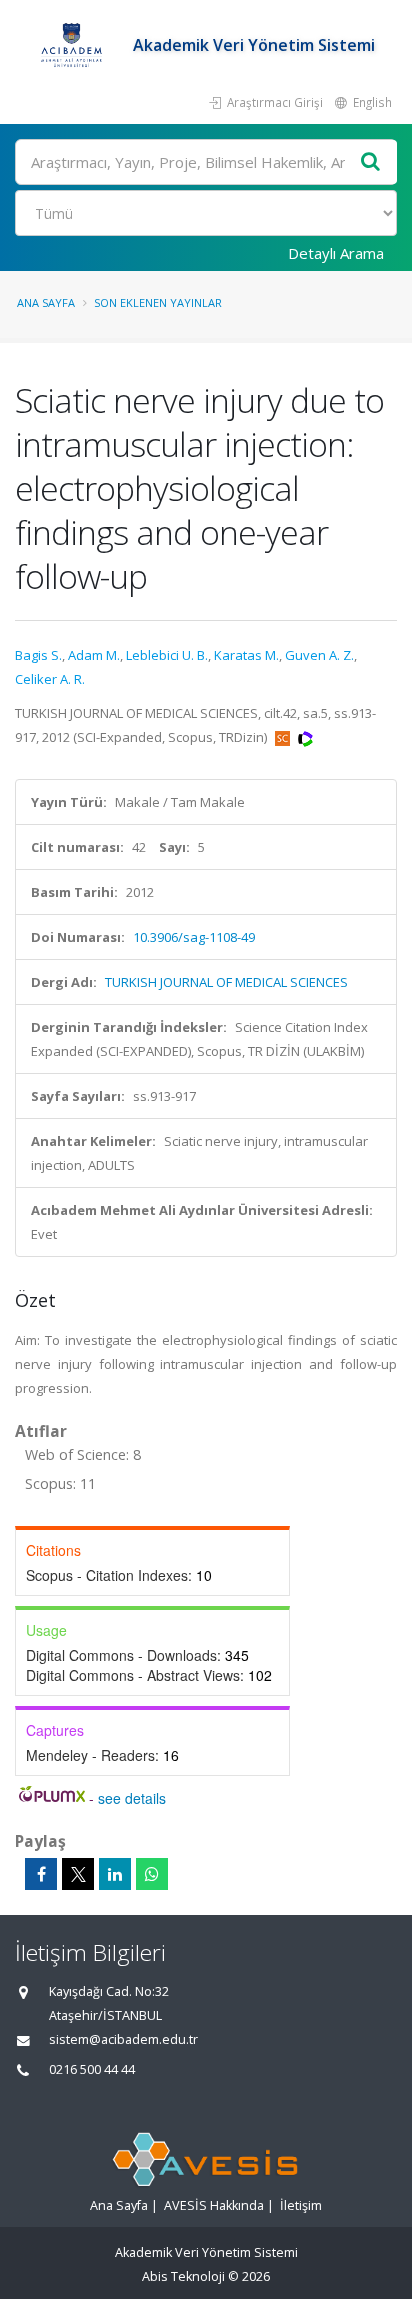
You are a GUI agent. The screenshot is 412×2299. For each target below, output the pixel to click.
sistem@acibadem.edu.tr (123, 2039)
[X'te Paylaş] (78, 1874)
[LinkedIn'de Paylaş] (115, 1874)
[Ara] (371, 162)
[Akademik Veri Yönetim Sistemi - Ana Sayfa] (74, 45)
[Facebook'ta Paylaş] (41, 1874)
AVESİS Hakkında (214, 2205)
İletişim (301, 2205)
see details (132, 1798)
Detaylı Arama (336, 253)
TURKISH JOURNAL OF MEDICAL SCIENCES (226, 982)
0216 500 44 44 (92, 2069)
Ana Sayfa (46, 302)
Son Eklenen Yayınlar (158, 302)
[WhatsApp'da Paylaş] (152, 1874)
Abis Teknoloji (183, 2276)
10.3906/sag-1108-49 (194, 937)
